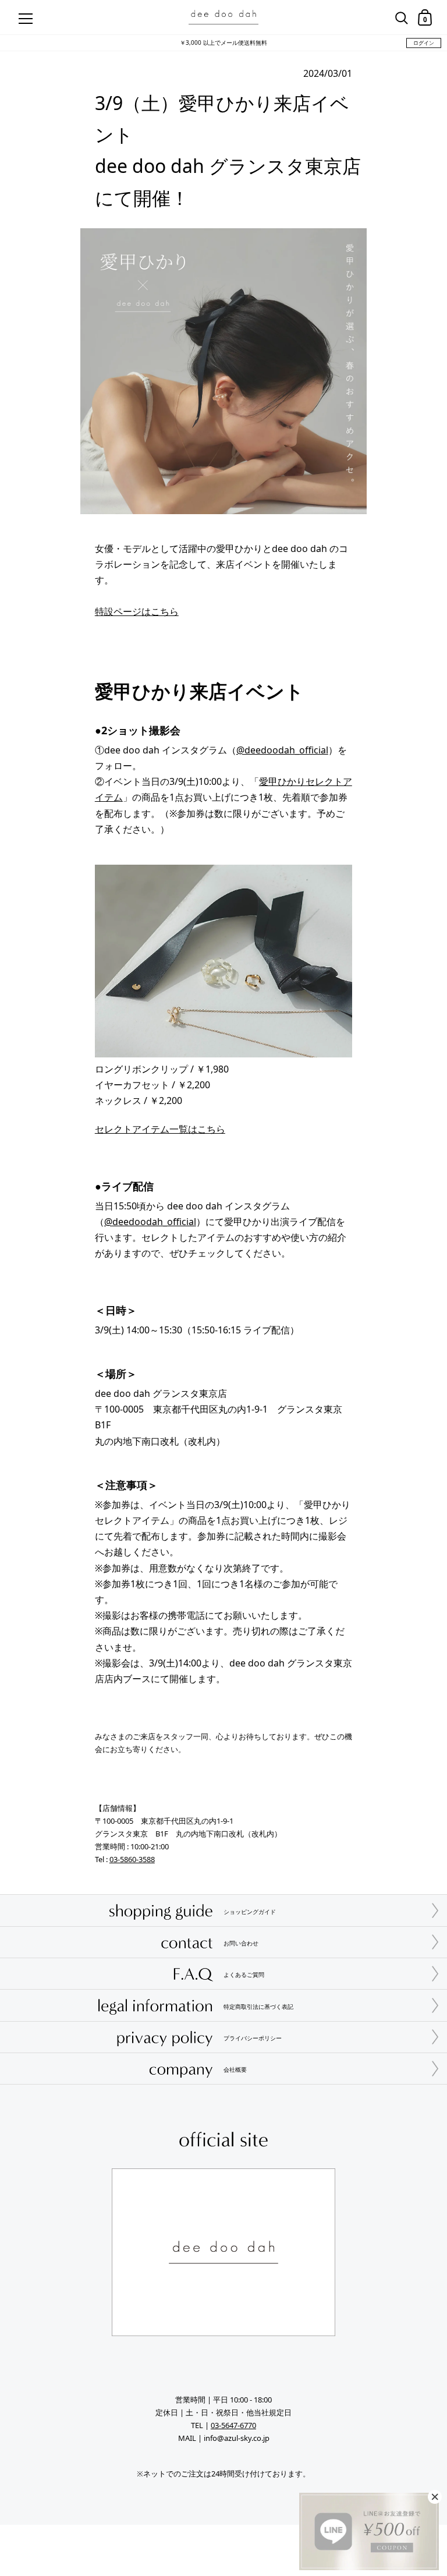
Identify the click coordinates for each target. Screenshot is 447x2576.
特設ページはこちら (137, 611)
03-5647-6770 (233, 2425)
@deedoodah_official (282, 750)
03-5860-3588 (132, 1859)
